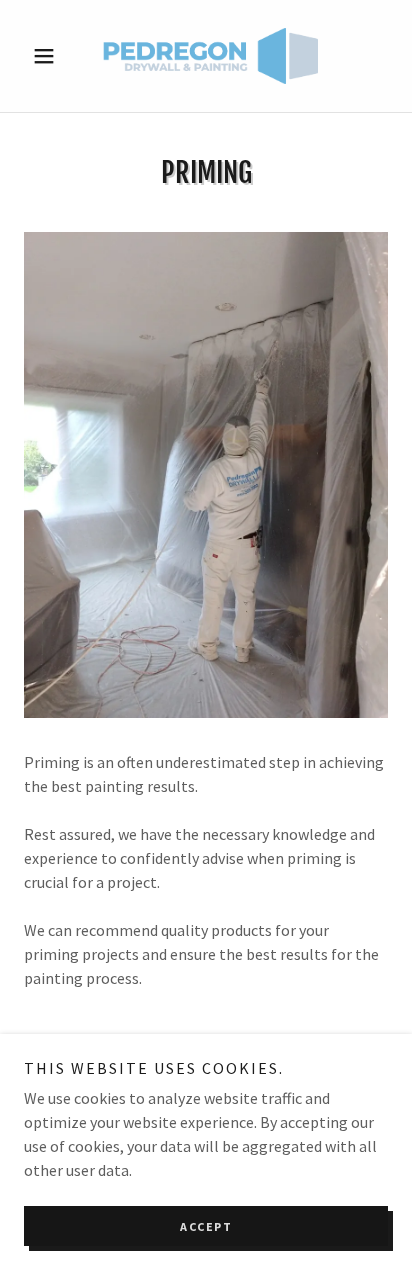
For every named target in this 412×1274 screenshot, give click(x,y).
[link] (206, 56)
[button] (51, 56)
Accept (206, 1226)
